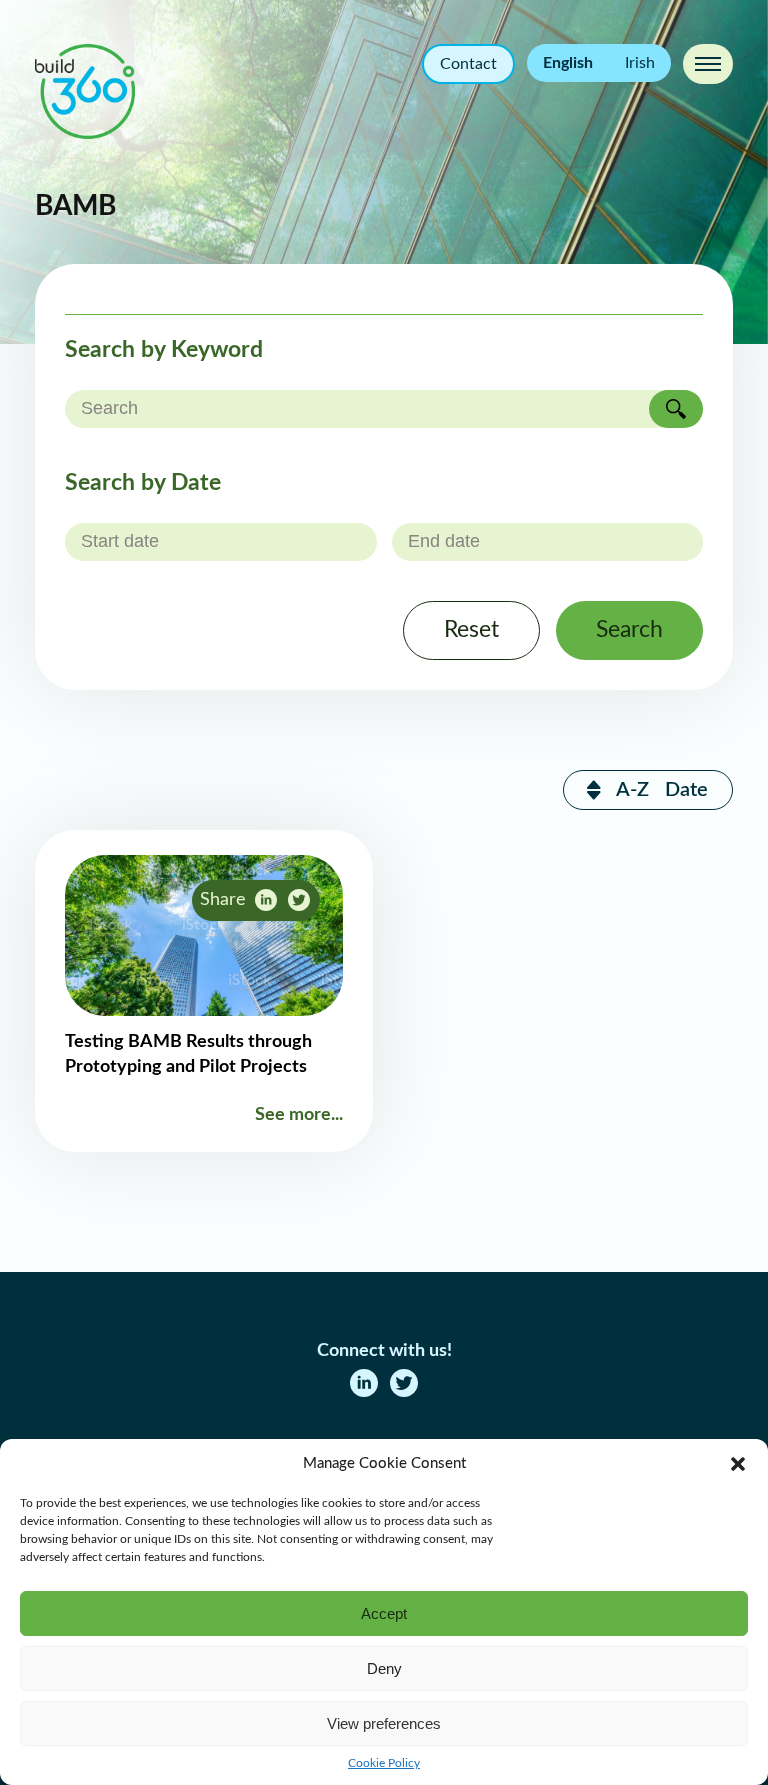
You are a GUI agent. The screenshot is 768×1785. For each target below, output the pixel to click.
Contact (468, 64)
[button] (738, 1464)
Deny (384, 1668)
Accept (384, 1613)
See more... (299, 1115)
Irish (640, 63)
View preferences (384, 1723)
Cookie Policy (384, 1763)
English (568, 63)
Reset (471, 630)
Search (629, 630)
